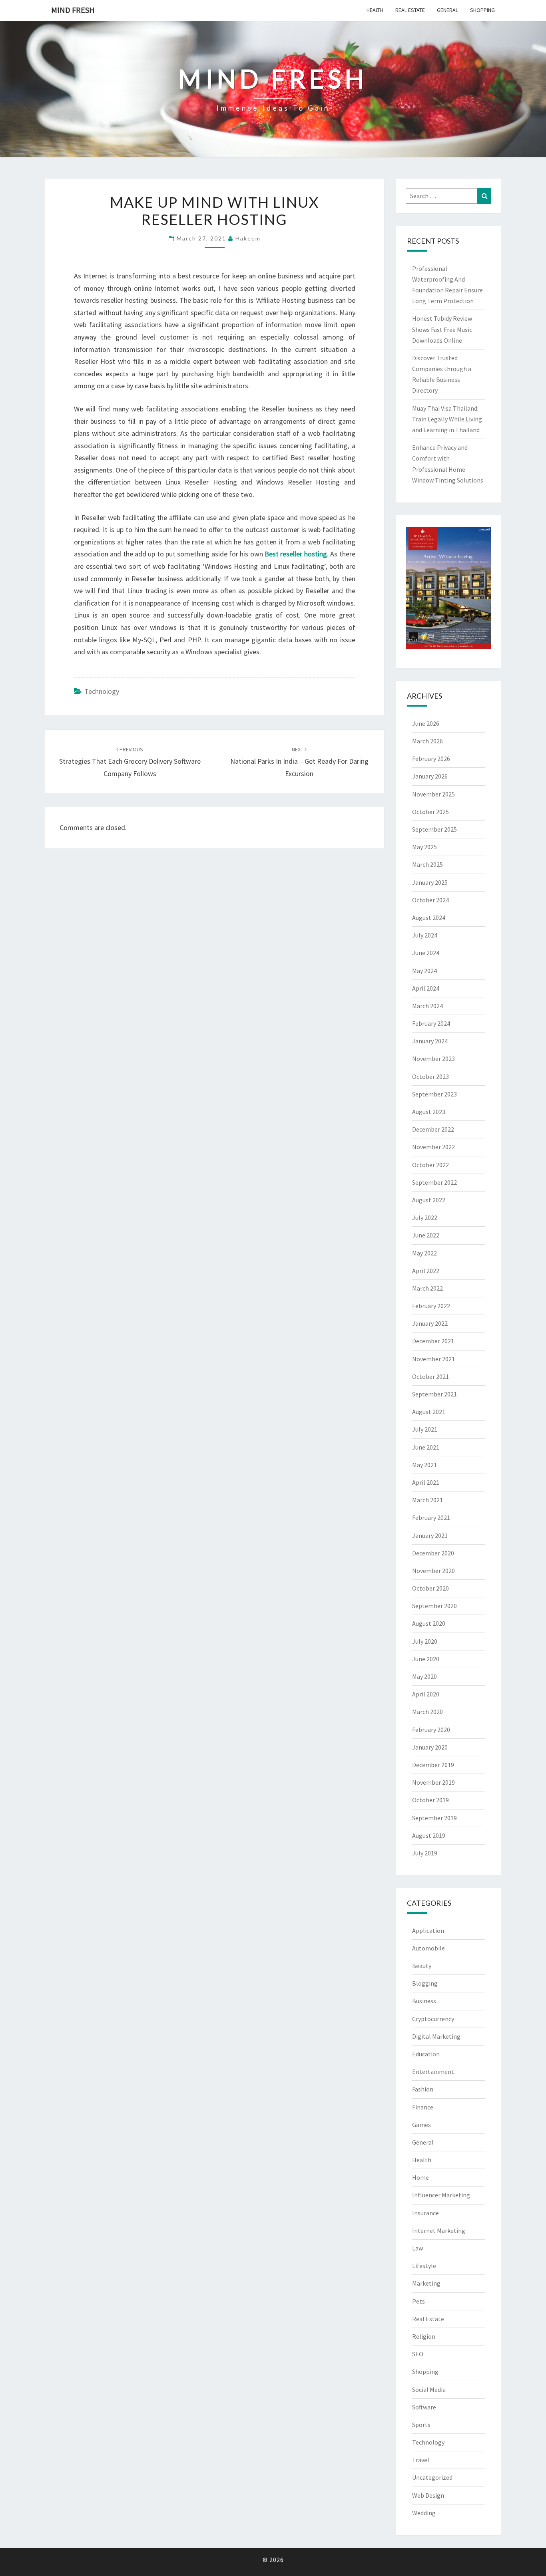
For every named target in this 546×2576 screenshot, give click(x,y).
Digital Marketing (436, 2036)
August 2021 (429, 1412)
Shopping (482, 10)
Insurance (425, 2213)
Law (417, 2248)
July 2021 (425, 1429)
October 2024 (430, 900)
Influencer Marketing (441, 2195)
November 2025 (433, 794)
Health (375, 10)
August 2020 (429, 1623)
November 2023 (433, 1059)
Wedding (424, 2513)
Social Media (429, 2389)
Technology (102, 691)
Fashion (423, 2089)
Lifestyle (424, 2266)
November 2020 (433, 1571)
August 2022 (429, 1200)
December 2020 (433, 1553)
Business (424, 2001)
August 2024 (429, 918)
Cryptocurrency (433, 2019)
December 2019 (433, 1765)
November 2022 (433, 1147)
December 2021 (433, 1341)
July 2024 (425, 935)
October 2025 (430, 812)
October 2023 (430, 1076)
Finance (423, 2107)
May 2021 (424, 1465)
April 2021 (426, 1482)
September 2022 (434, 1182)
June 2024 (426, 953)
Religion (424, 2336)
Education (426, 2054)
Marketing (426, 2283)
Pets (418, 2301)
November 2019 (433, 1782)
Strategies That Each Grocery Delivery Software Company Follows (130, 762)
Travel (421, 2460)
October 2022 (430, 1165)
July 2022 (425, 1217)
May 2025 (424, 847)
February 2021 (431, 1517)
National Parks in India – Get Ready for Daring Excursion (299, 762)
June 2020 (426, 1659)
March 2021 (427, 1500)
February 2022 (431, 1306)
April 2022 (426, 1271)
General (447, 10)
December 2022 (433, 1129)
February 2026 (431, 759)
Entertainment (433, 2072)
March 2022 (427, 1288)
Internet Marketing (439, 2230)
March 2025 (427, 864)
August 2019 (429, 1835)
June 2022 (426, 1235)
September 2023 (434, 1094)
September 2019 (434, 1818)
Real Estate (410, 10)
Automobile (428, 1948)
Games (421, 2125)
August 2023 (429, 1112)
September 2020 (434, 1606)
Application (428, 1931)
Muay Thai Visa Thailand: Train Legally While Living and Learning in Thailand (447, 419)
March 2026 (427, 741)
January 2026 (430, 776)
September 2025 (434, 829)
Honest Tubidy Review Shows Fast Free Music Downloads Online (442, 329)
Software (424, 2407)
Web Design (428, 2495)
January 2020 (430, 1747)
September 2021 (434, 1394)
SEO (418, 2354)
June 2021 (426, 1447)
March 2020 (427, 1712)
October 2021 (430, 1376)
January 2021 (430, 1535)
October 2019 (430, 1800)
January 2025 (430, 882)
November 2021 (433, 1359)
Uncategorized (432, 2477)
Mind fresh (73, 10)
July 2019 (425, 1853)
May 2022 (424, 1253)
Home (420, 2177)
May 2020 (424, 1676)
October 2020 (430, 1588)
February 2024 (431, 1023)
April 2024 (426, 988)
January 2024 (430, 1041)
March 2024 (427, 1006)
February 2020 (431, 1730)
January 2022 (430, 1323)
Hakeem (248, 238)
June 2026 (426, 723)
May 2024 (424, 971)
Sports (421, 2425)
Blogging (425, 1983)
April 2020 (426, 1694)
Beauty (422, 1966)
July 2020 (425, 1641)
